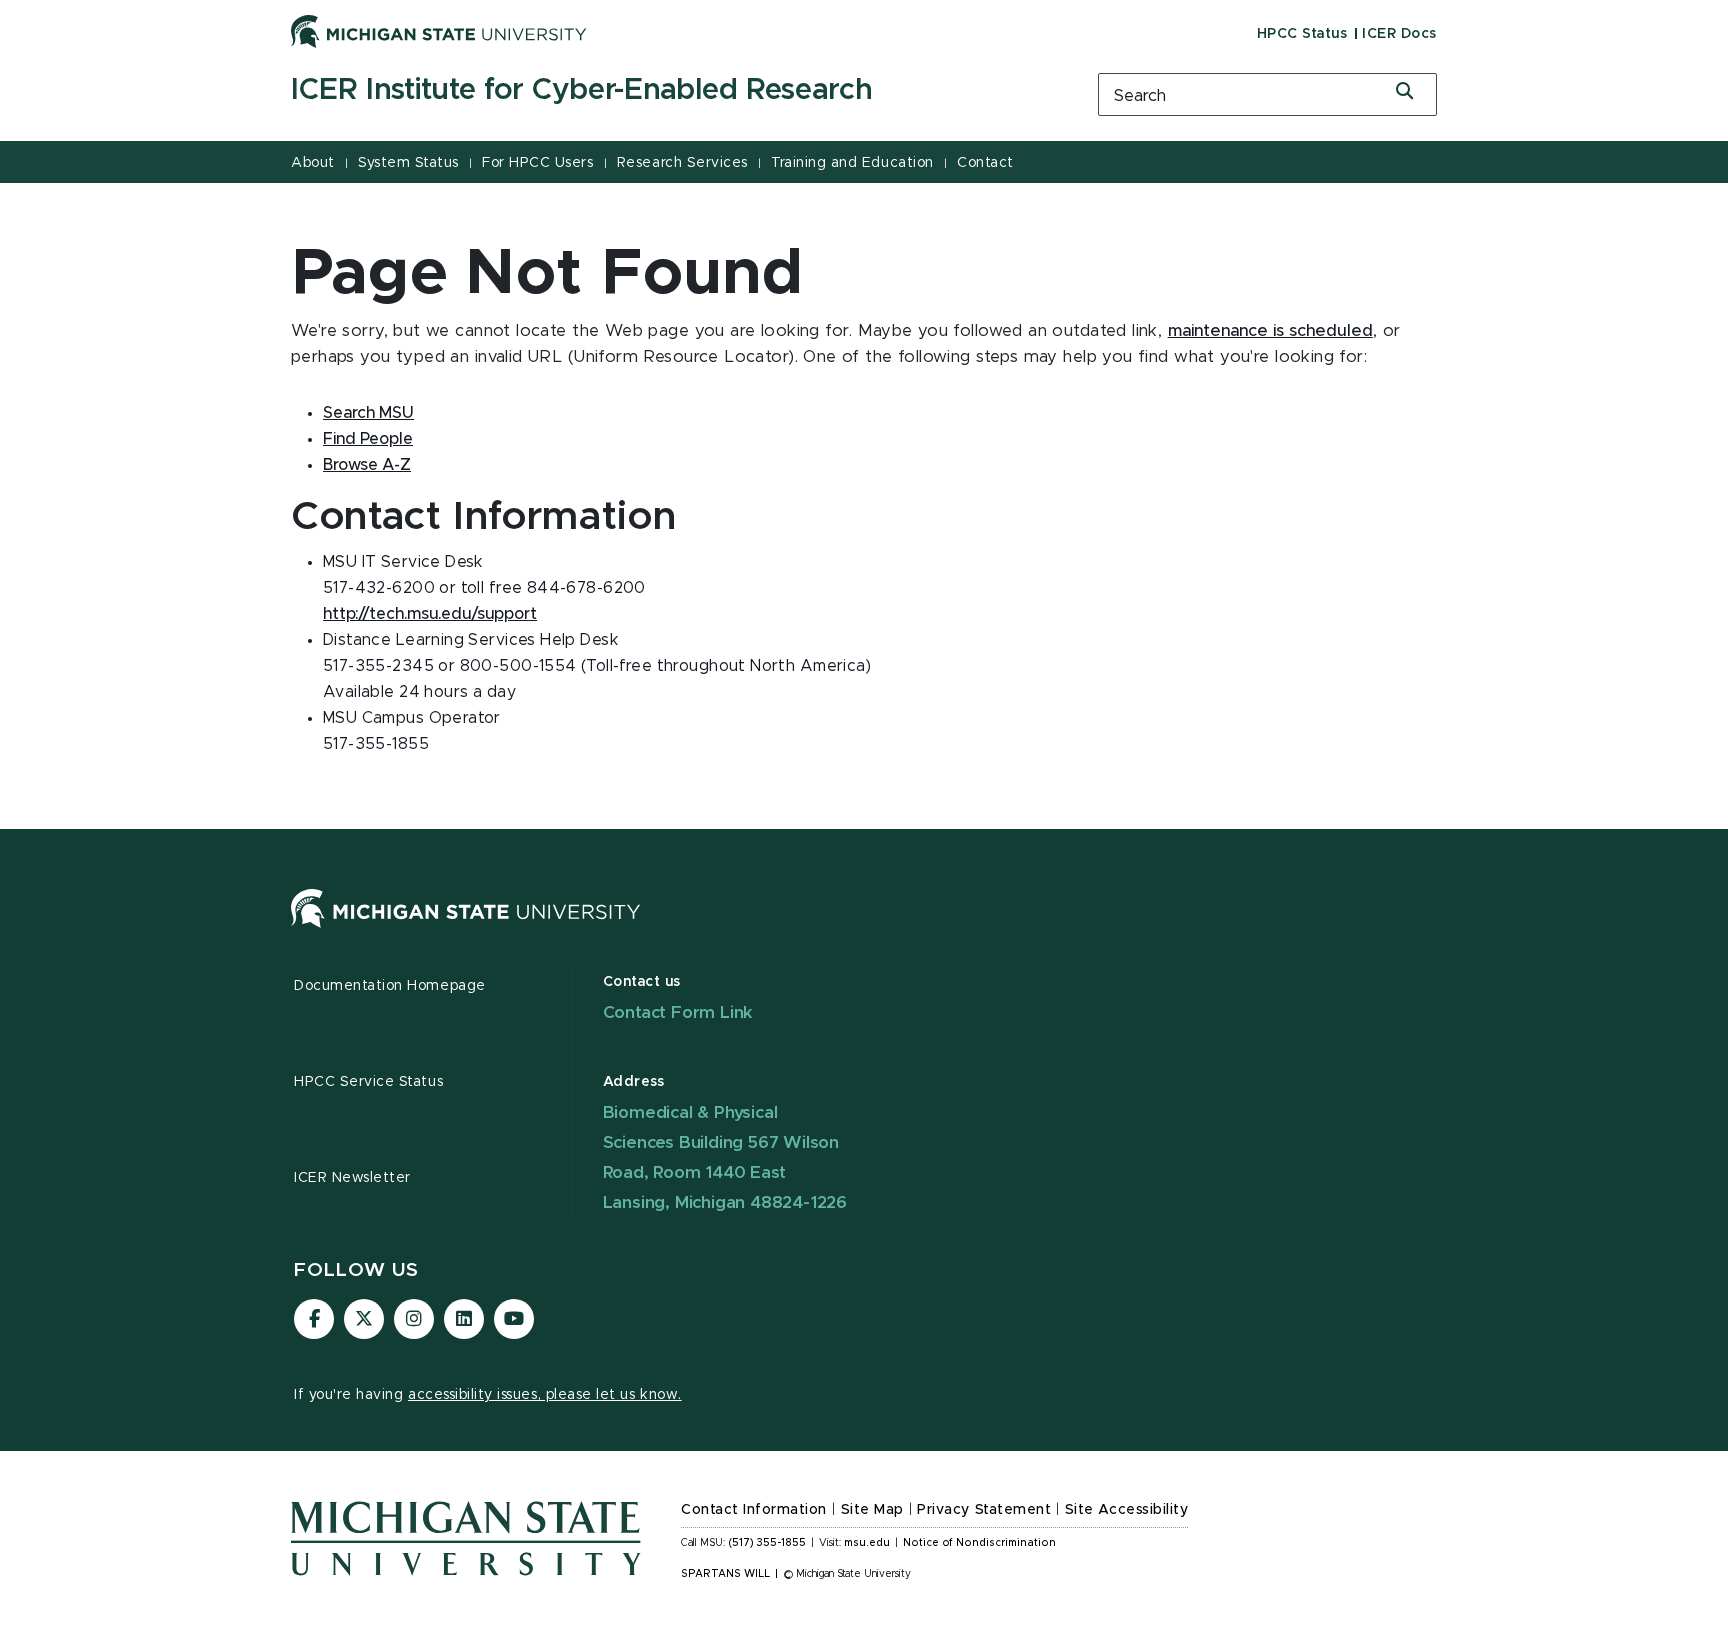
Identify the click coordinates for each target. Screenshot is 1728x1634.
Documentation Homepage (390, 986)
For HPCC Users (537, 163)
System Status (408, 163)
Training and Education (852, 163)
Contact (985, 163)
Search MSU (368, 413)
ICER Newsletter (352, 1178)
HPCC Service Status (368, 1082)
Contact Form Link (678, 1012)
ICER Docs (1399, 34)
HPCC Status (1302, 34)
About (313, 163)
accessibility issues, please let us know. (545, 1395)
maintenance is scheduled (1270, 331)
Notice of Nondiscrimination (979, 1543)
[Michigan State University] (439, 31)
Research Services (682, 163)
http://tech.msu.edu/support (430, 614)
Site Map (872, 1510)
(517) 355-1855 (767, 1543)
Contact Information (754, 1510)
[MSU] (466, 928)
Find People (368, 439)
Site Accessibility (1127, 1510)
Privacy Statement (984, 1510)
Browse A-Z (367, 465)
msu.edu (867, 1543)
